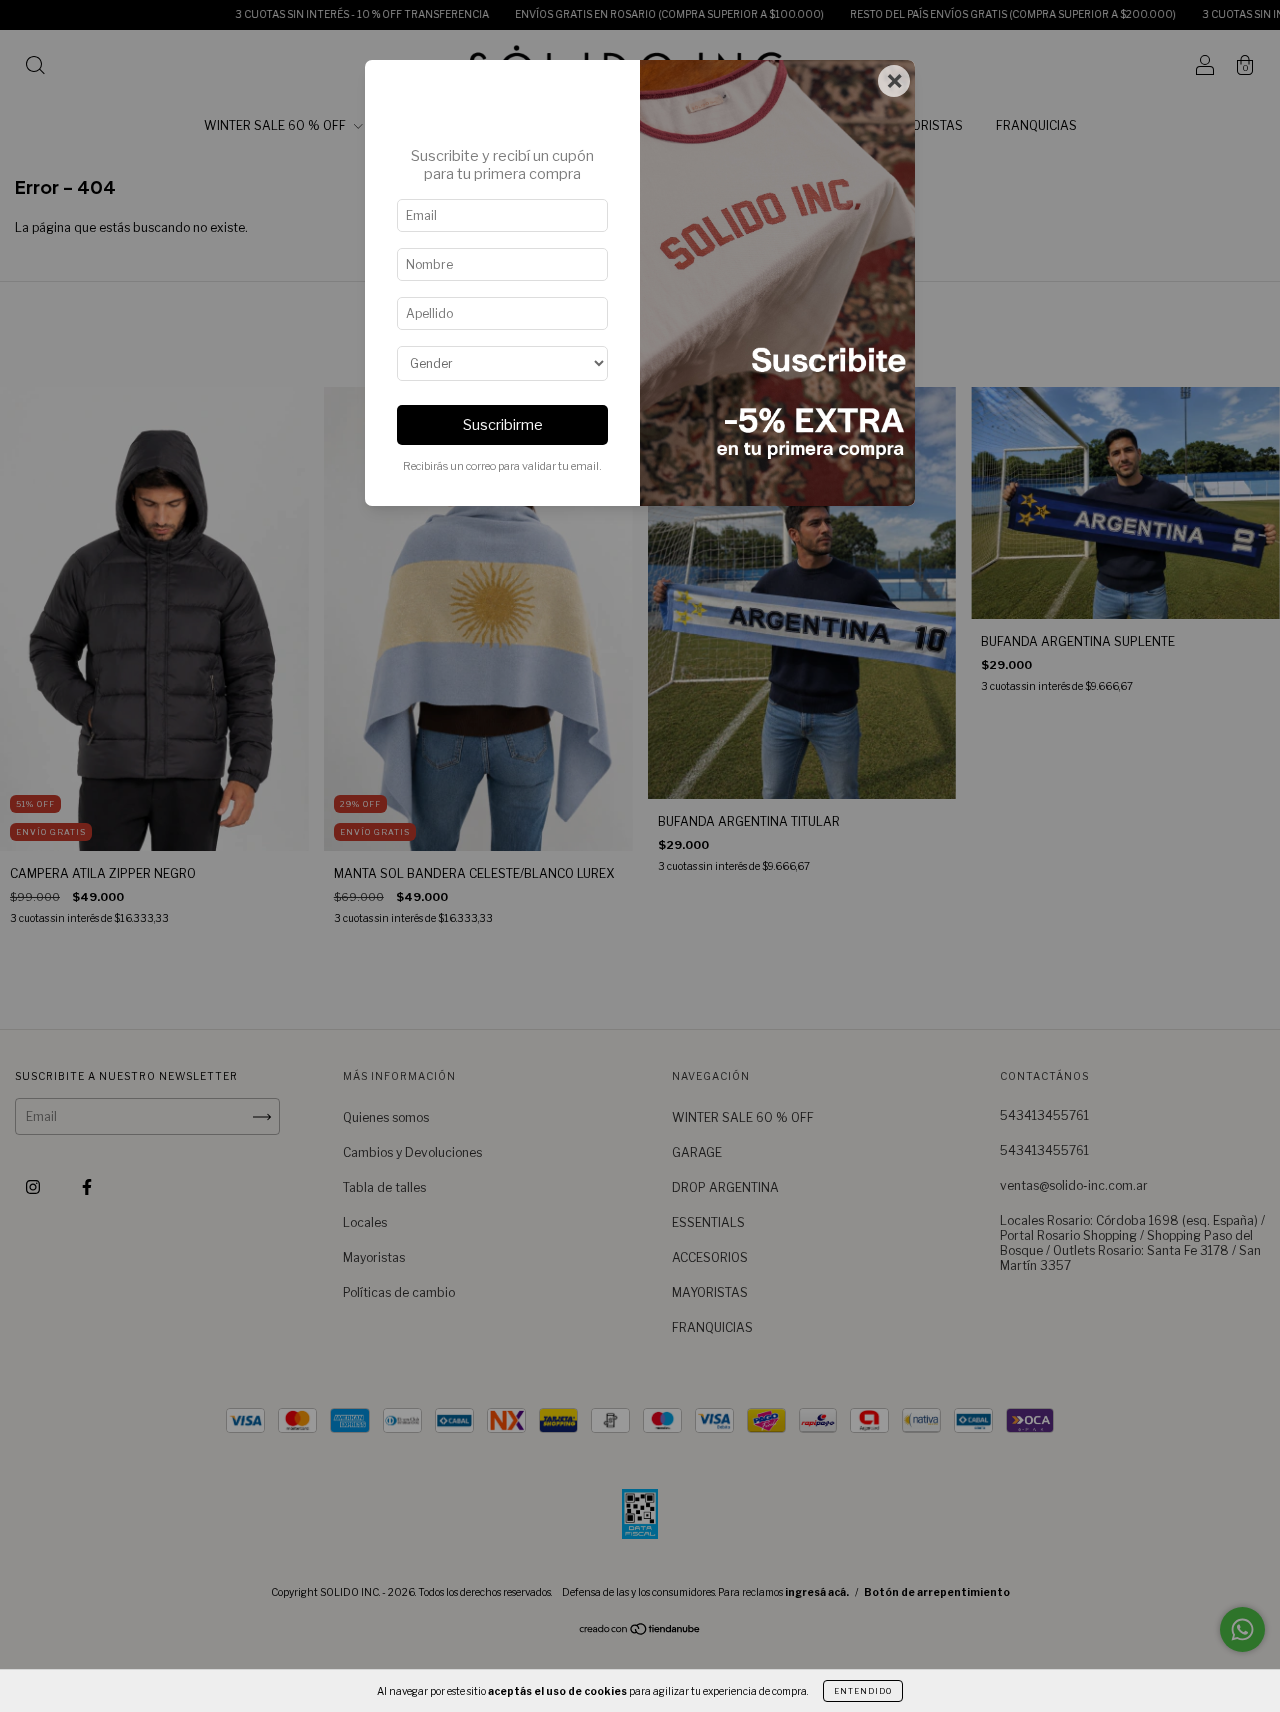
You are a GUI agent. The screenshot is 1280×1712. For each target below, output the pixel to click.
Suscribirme (503, 425)
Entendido (863, 1691)
